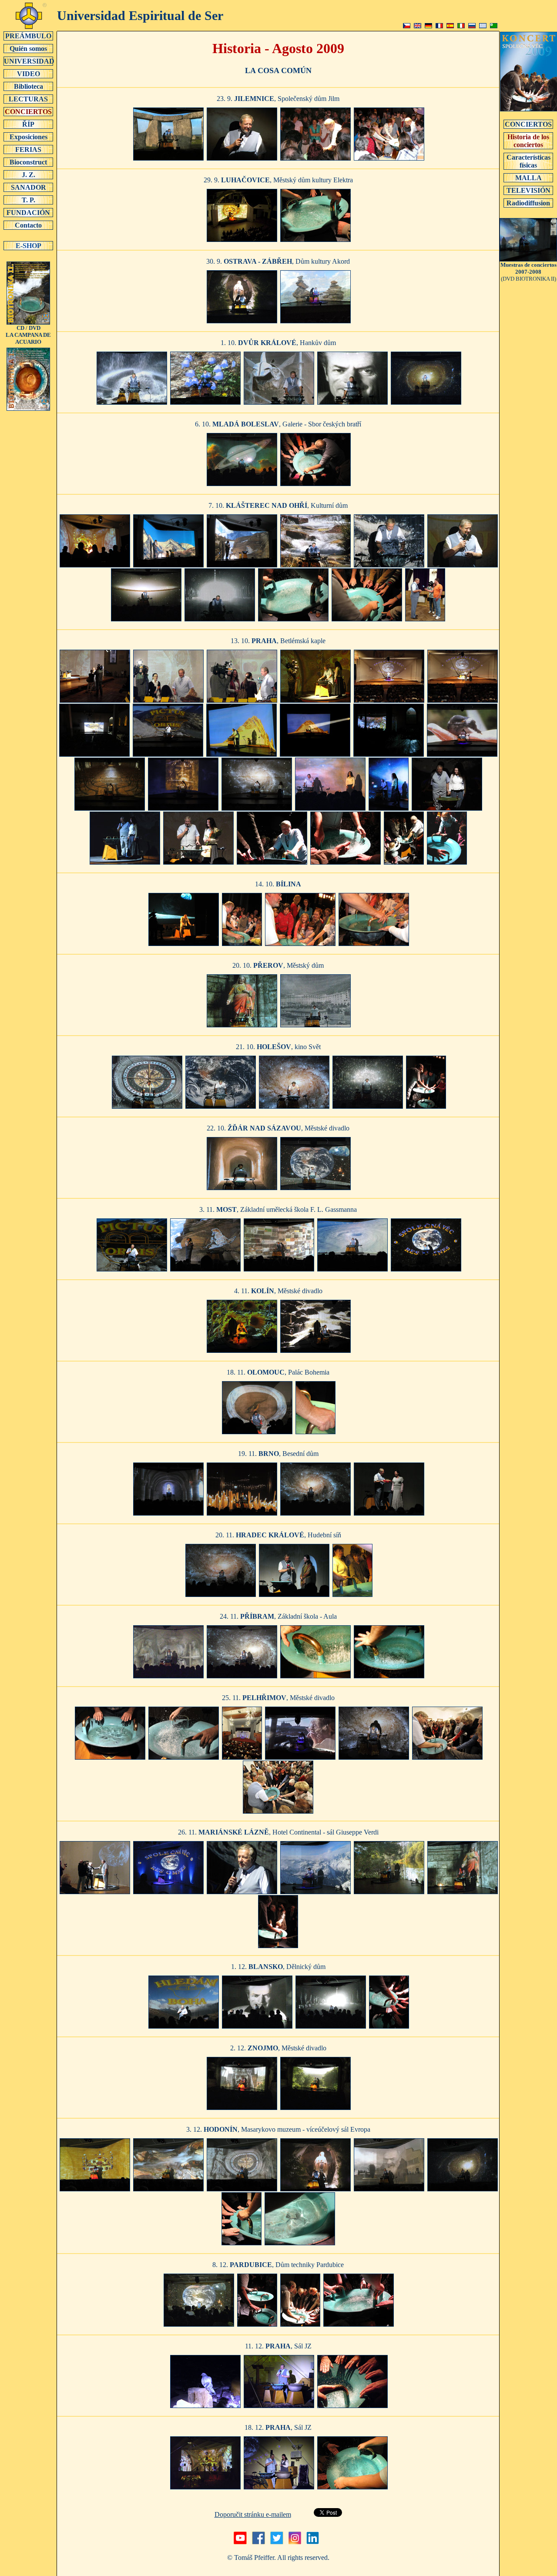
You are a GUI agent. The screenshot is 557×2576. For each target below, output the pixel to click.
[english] (418, 26)
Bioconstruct (28, 162)
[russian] (472, 26)
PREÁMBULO (28, 36)
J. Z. (29, 175)
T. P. (29, 200)
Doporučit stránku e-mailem (253, 2514)
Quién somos (28, 49)
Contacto (28, 225)
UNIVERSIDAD (29, 61)
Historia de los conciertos (528, 141)
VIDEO (29, 74)
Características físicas (528, 161)
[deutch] (428, 26)
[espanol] (450, 26)
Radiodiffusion (528, 203)
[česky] (407, 26)
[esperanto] (494, 26)
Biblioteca (29, 86)
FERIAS (28, 149)
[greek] (483, 26)
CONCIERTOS (28, 112)
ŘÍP (28, 124)
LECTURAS (28, 99)
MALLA (528, 178)
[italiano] (461, 26)
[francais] (439, 26)
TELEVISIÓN (528, 190)
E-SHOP (29, 246)
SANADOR (29, 187)
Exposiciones (29, 137)
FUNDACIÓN (28, 213)
